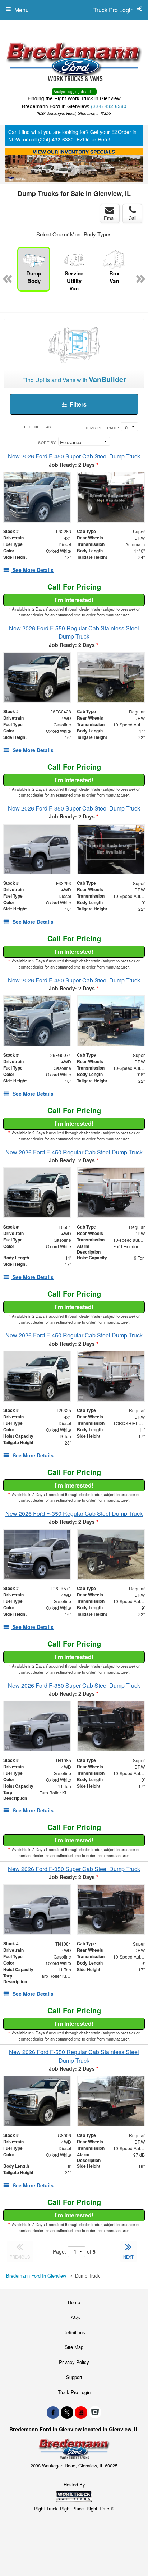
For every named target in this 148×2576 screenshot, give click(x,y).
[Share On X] (67, 2412)
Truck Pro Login (74, 2392)
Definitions (74, 2332)
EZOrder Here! (93, 139)
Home (74, 2302)
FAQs (74, 2317)
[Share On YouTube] (81, 2412)
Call (133, 218)
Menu (22, 10)
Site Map (74, 2347)
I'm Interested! (74, 600)
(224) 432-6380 (109, 106)
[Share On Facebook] (53, 2412)
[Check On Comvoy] (95, 2412)
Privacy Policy (74, 2362)
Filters (77, 404)
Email (110, 218)
